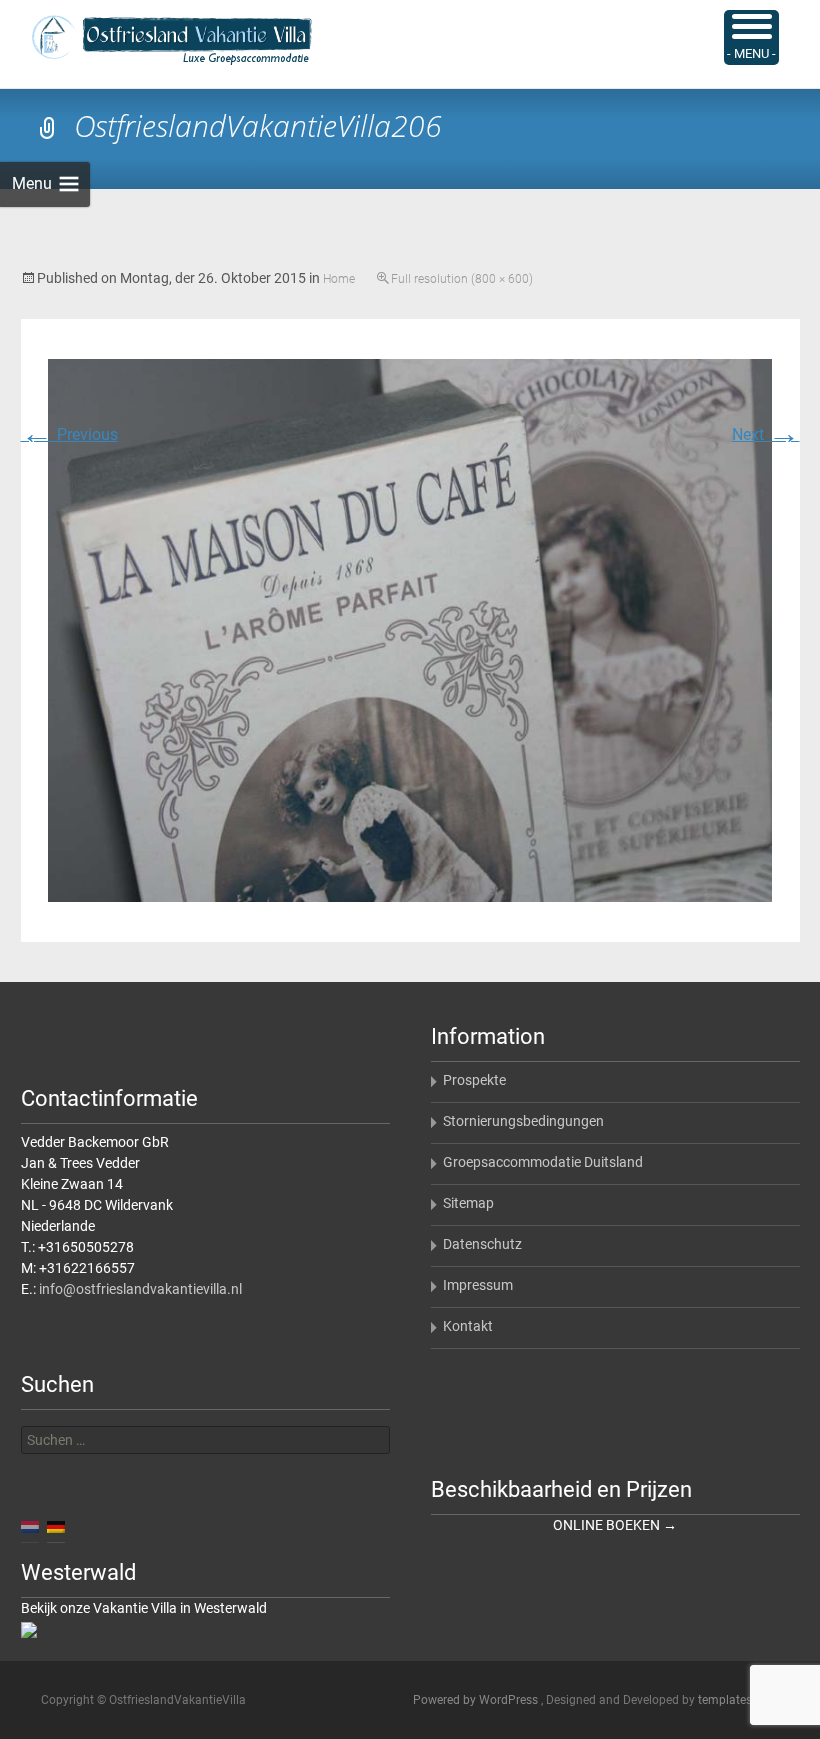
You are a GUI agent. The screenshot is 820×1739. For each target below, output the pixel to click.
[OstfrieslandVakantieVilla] (156, 40)
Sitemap (468, 1203)
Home (339, 279)
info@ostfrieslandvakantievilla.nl (140, 1289)
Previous (69, 434)
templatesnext (736, 1700)
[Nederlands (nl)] (30, 1526)
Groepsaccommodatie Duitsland (543, 1162)
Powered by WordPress (477, 1700)
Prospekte (474, 1080)
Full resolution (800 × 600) (462, 279)
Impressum (478, 1285)
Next (766, 434)
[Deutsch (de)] (56, 1526)
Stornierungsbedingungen (523, 1121)
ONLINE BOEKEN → (615, 1525)
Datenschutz (482, 1244)
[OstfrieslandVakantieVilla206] (410, 629)
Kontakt (468, 1326)
